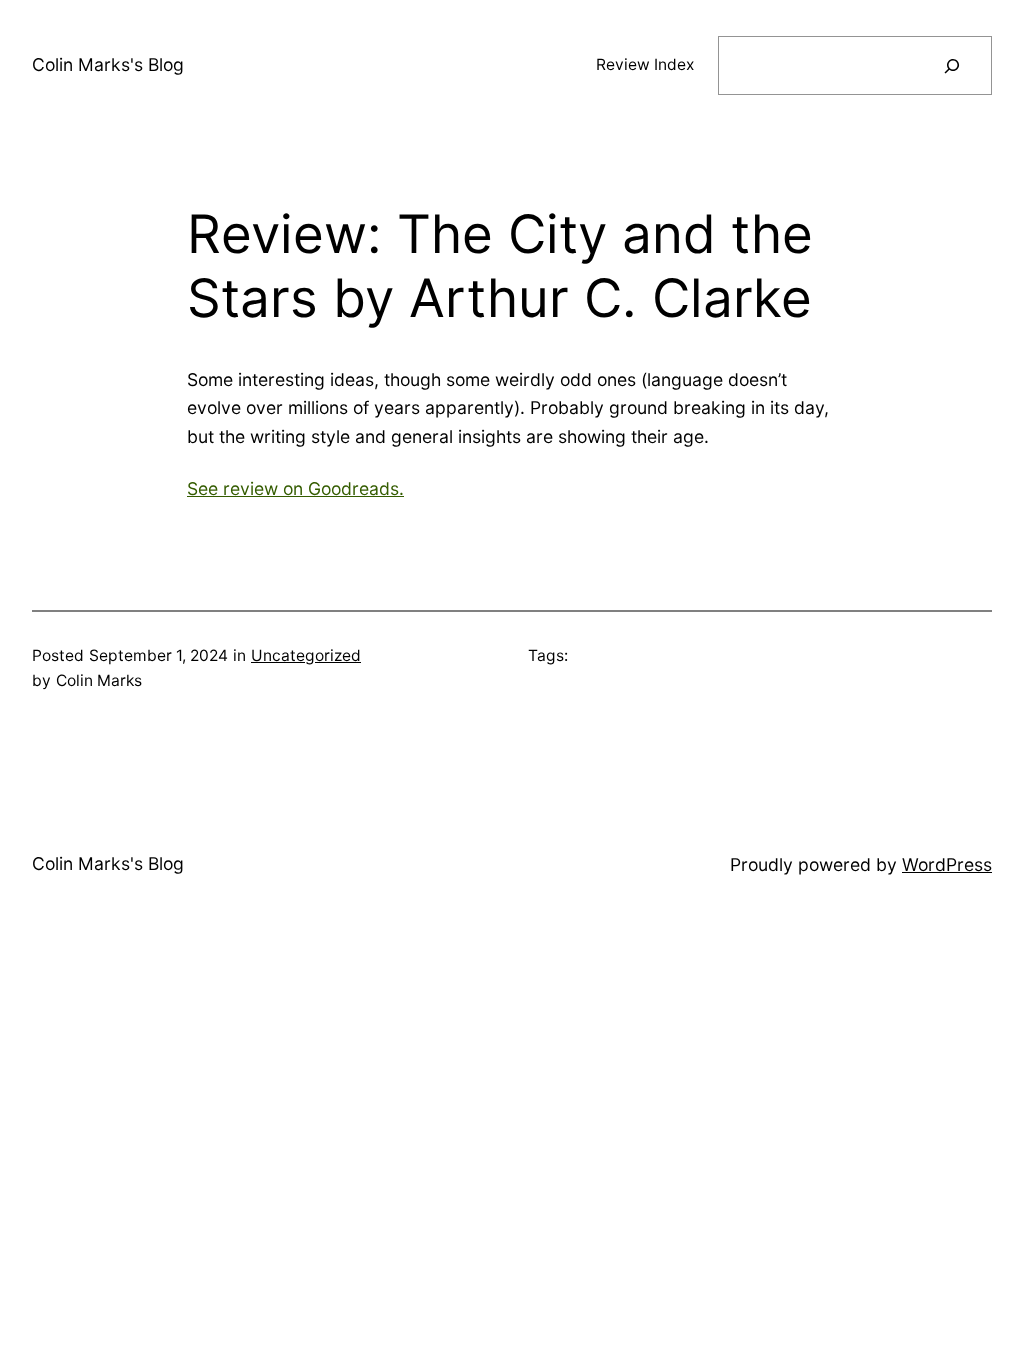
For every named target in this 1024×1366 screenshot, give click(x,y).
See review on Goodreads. (295, 488)
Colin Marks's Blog (108, 64)
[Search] (952, 65)
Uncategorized (306, 655)
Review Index (645, 64)
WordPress (947, 864)
